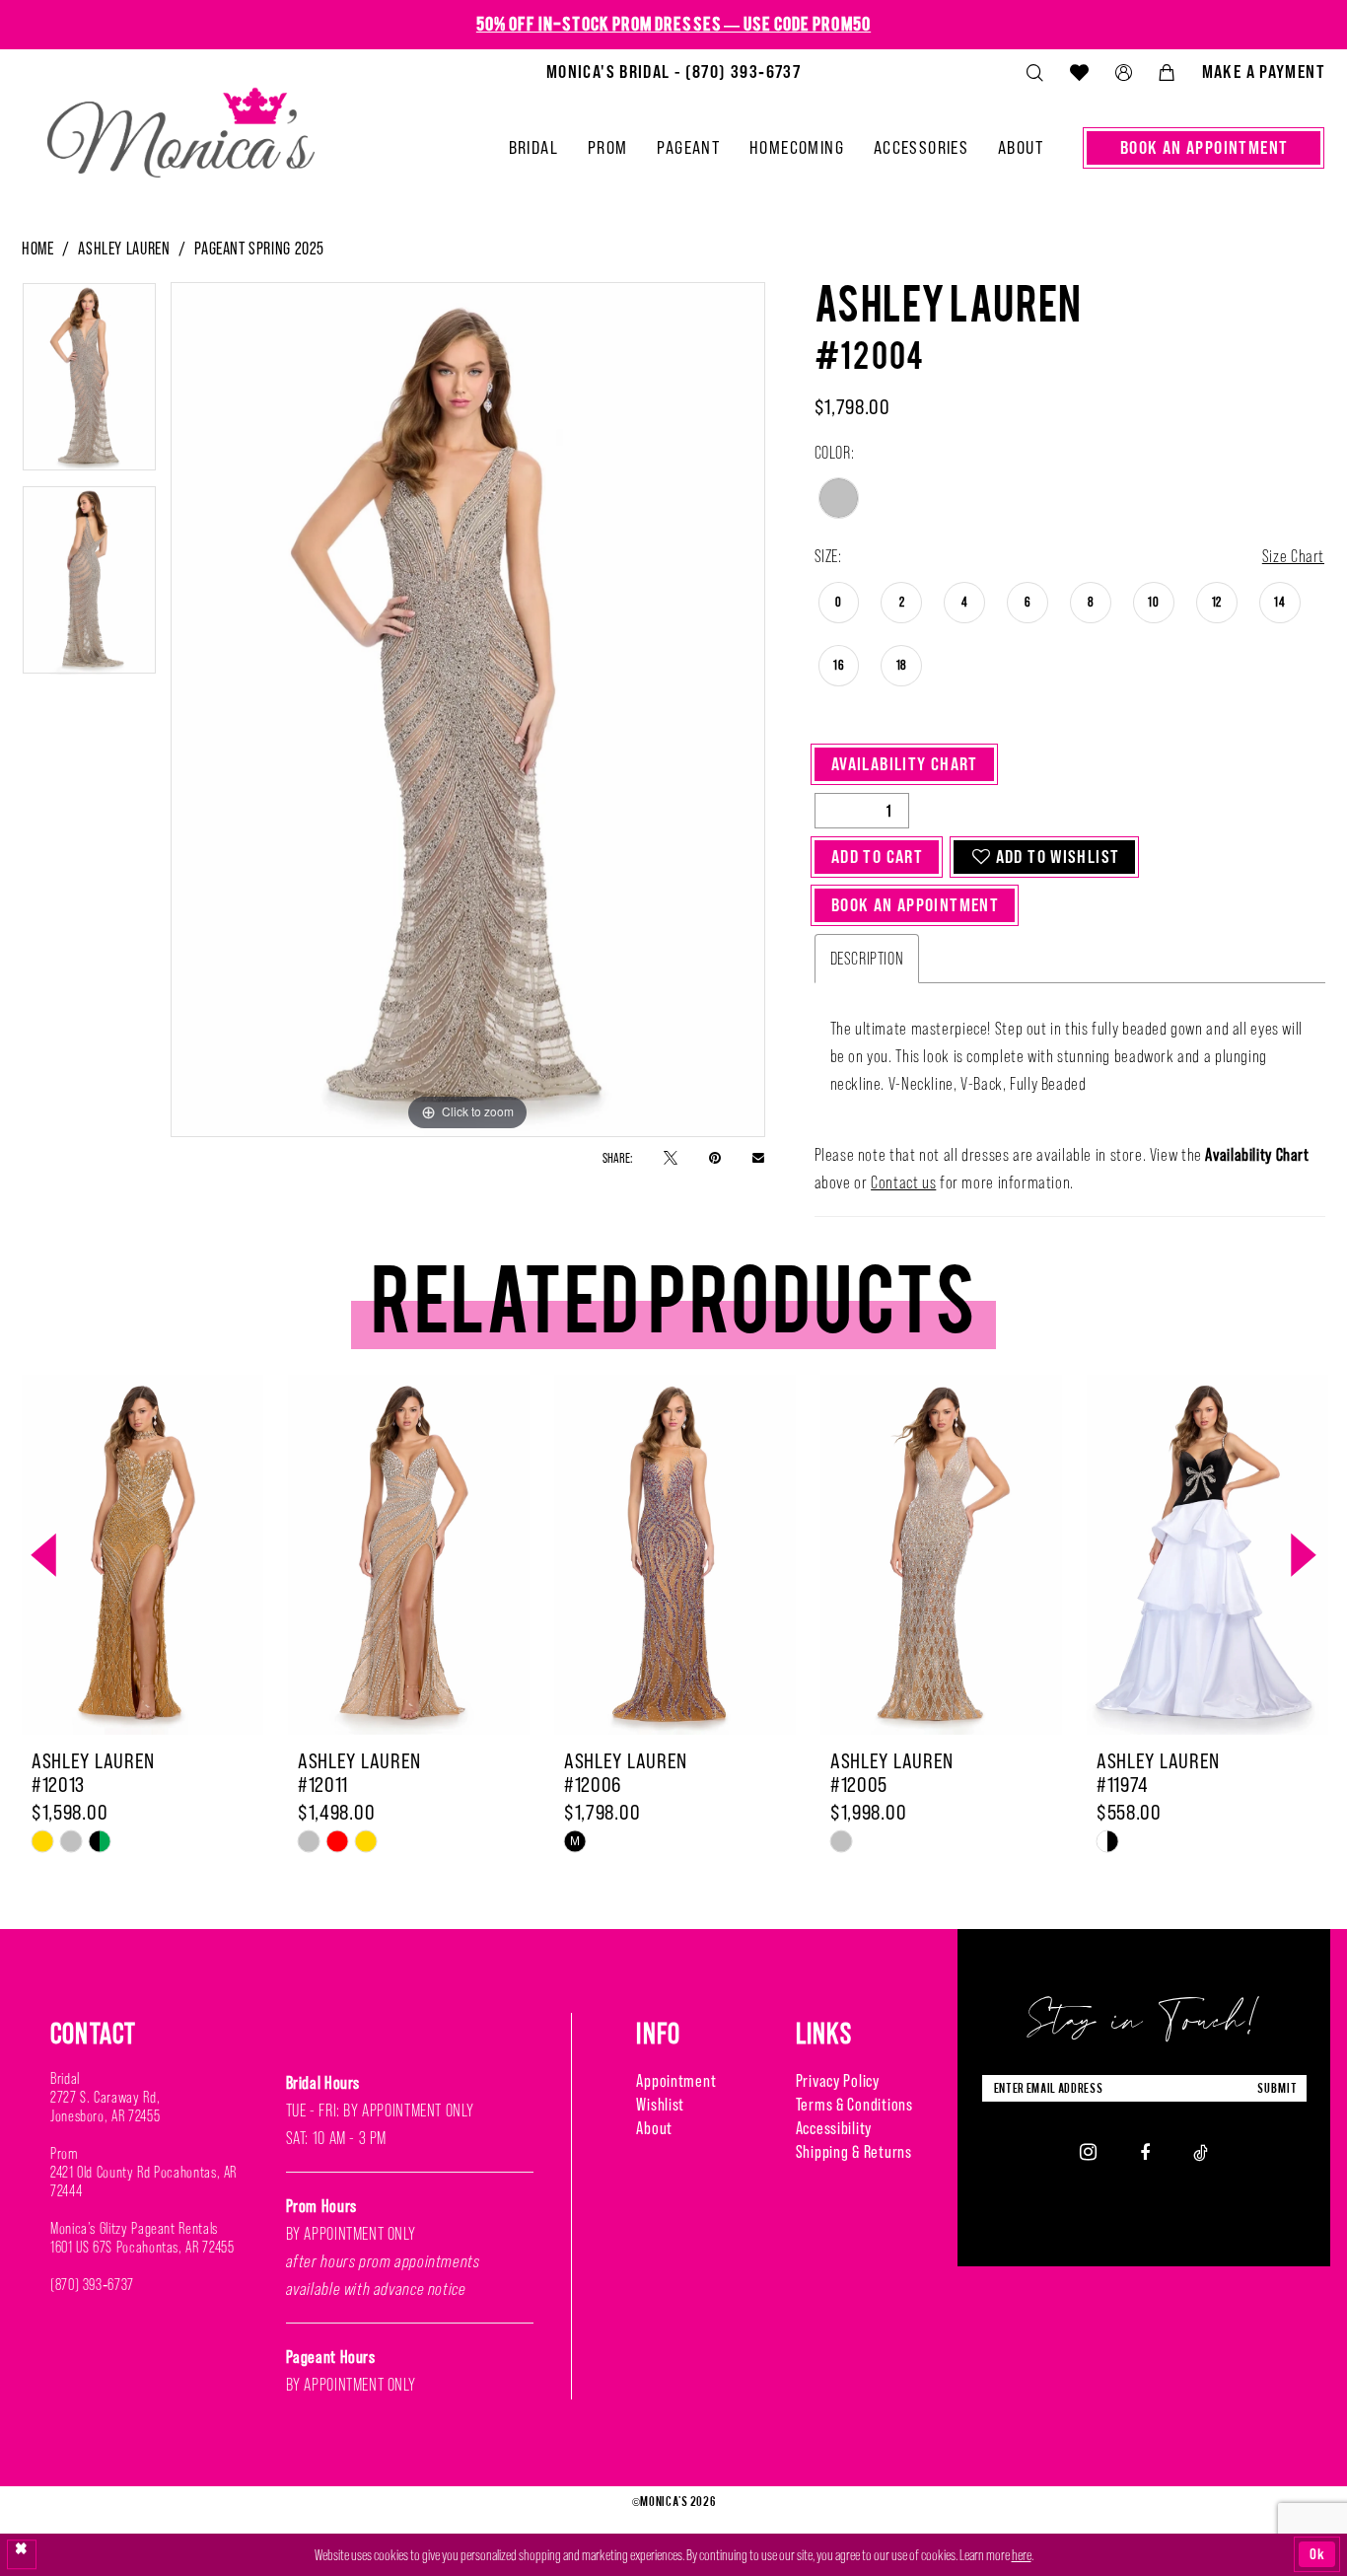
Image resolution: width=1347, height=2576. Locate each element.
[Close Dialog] (22, 2554)
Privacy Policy (838, 2081)
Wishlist (660, 2105)
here (1022, 2555)
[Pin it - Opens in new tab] (715, 1157)
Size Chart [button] (1293, 556)
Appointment (676, 2081)
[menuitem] (673, 72)
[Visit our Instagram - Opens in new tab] (1088, 2152)
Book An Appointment (915, 905)
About (654, 2128)
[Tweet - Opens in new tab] (671, 1157)
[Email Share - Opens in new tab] (758, 1157)
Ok (1317, 2554)
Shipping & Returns (854, 2152)
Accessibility (834, 2128)
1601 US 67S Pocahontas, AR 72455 (142, 2247)
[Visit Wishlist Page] (1079, 72)
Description (867, 959)
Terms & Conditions (854, 2105)
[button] (1123, 72)
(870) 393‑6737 (92, 2285)
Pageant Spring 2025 (259, 249)
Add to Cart (877, 857)
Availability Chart (905, 764)
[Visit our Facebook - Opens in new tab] (1145, 2151)
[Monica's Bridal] (181, 124)
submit (1277, 2088)
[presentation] (142, 1555)
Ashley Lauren (124, 249)
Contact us (903, 1182)
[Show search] (1034, 72)
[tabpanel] (89, 384)
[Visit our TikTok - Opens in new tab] (1201, 2151)
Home (37, 249)
